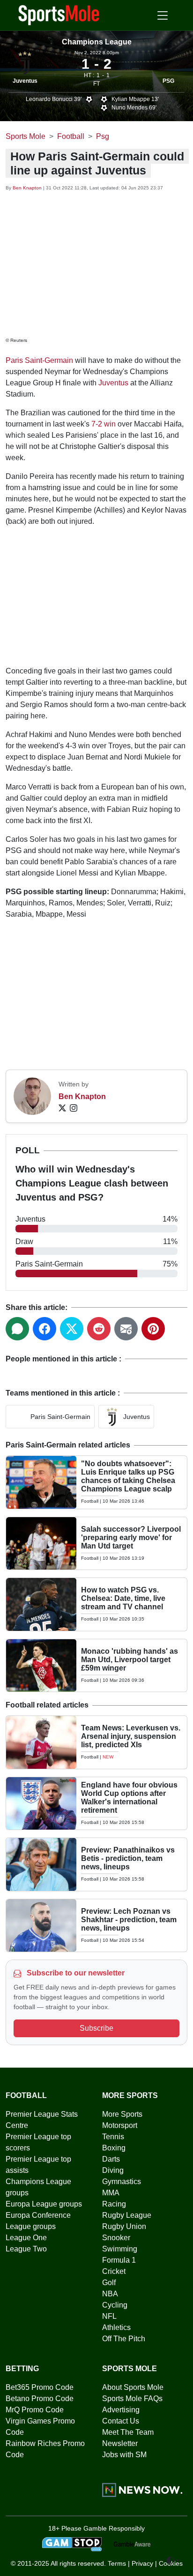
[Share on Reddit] (99, 1329)
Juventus (25, 81)
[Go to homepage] (59, 14)
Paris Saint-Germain (39, 360)
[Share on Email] (126, 1329)
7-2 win (104, 424)
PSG (168, 81)
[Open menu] (163, 15)
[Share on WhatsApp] (17, 1329)
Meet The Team (128, 2432)
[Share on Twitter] (72, 1329)
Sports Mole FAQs (132, 2399)
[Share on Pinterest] (153, 1329)
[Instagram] (74, 1108)
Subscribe (96, 2028)
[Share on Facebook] (45, 1329)
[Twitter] (62, 1108)
